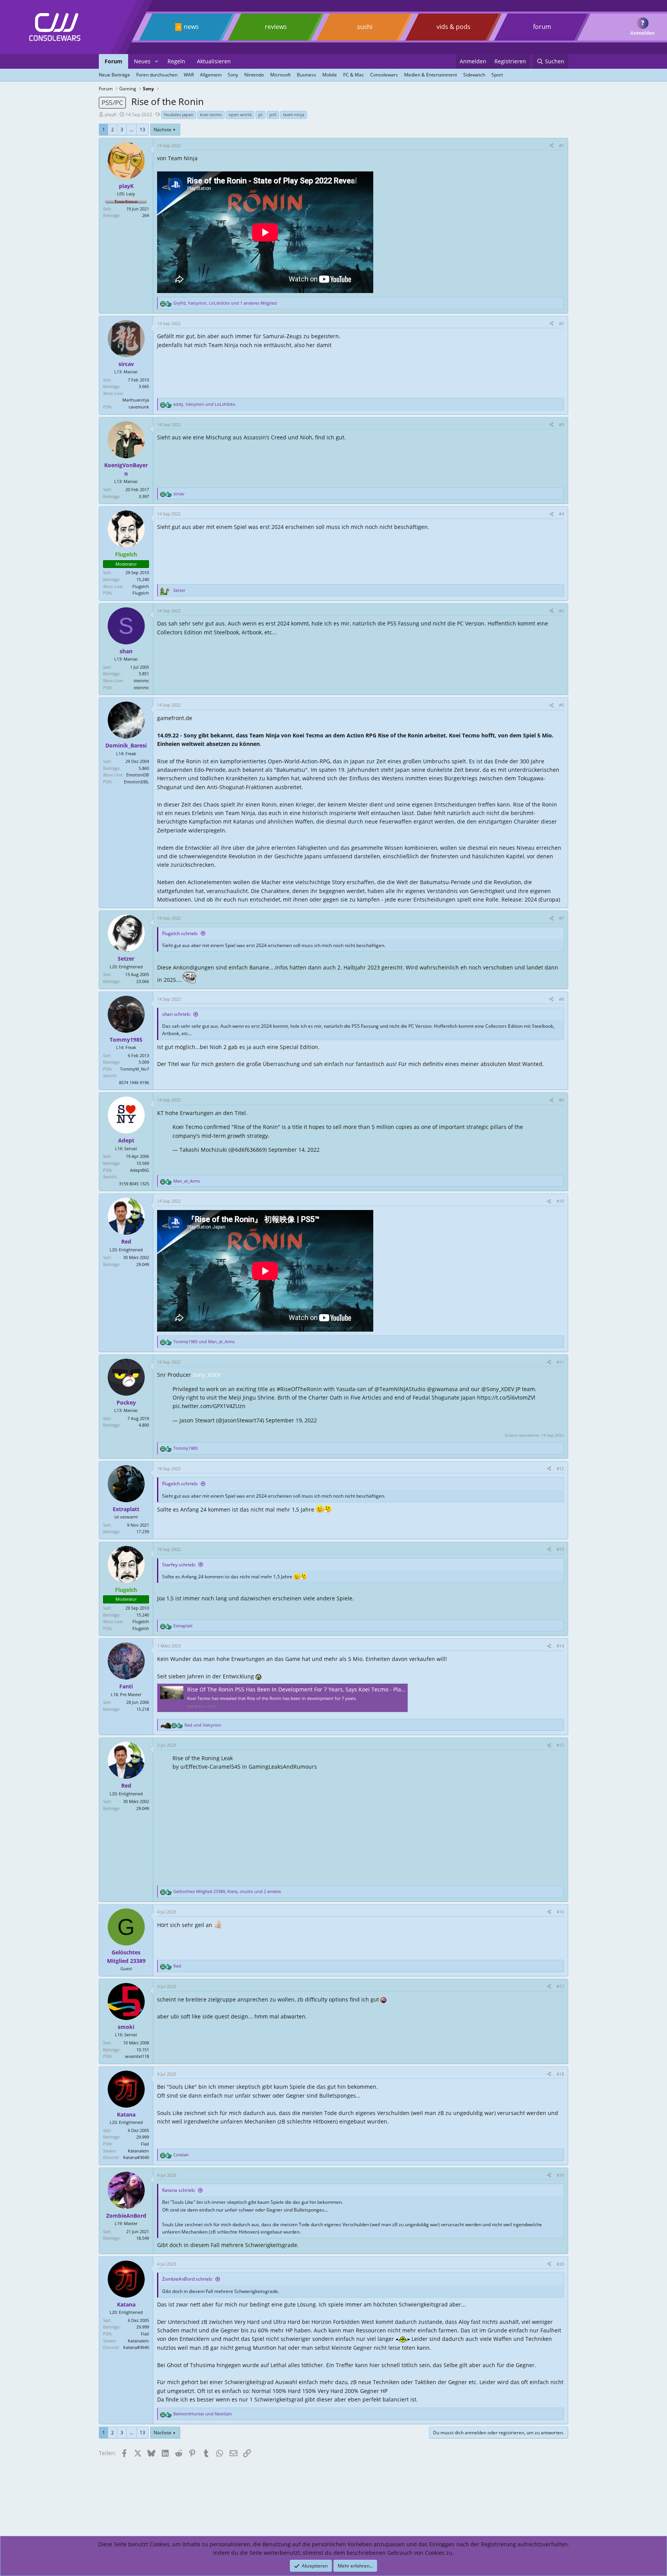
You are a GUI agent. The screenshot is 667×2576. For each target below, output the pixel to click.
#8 (561, 999)
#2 (561, 323)
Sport (497, 75)
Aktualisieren (214, 61)
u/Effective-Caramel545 (210, 1767)
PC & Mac (354, 75)
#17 (560, 1986)
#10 (560, 1201)
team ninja (294, 114)
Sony (233, 75)
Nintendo (254, 75)
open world (240, 114)
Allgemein (211, 75)
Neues (142, 61)
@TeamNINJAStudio (400, 1389)
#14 (560, 1646)
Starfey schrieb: (179, 1565)
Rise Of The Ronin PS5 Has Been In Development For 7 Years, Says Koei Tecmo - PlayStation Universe (317, 1689)
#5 (561, 611)
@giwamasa (442, 1389)
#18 (560, 2074)
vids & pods (454, 27)
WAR (189, 75)
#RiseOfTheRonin (299, 1389)
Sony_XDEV (207, 1375)
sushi (365, 27)
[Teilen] (551, 146)
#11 (560, 1362)
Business (306, 75)
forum (542, 27)
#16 (560, 1912)
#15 (560, 1745)
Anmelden (642, 33)
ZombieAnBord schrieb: (187, 2279)
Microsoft (280, 75)
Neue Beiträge (114, 75)
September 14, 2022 (294, 1150)
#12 (560, 1468)
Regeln (176, 61)
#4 (561, 514)
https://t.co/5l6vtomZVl (506, 1397)
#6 (561, 705)
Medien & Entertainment (431, 75)
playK (110, 114)
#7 (561, 918)
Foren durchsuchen (157, 75)
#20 (560, 2264)
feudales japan (179, 114)
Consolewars (384, 75)
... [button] (131, 130)
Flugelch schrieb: (180, 933)
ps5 (273, 114)
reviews (276, 27)
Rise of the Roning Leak (203, 1758)
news (191, 27)
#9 (561, 1100)
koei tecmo (211, 114)
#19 (560, 2175)
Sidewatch (474, 75)
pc (261, 114)
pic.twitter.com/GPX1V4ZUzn (209, 1406)
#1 (561, 145)
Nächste (163, 130)
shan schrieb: (176, 1014)
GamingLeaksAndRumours (283, 1767)
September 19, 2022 (291, 1420)
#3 (561, 425)
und (204, 1341)
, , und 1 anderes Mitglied (225, 303)
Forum (113, 61)
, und (204, 404)
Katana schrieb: (179, 2190)
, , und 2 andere (227, 1891)
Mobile (330, 75)
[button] (157, 61)
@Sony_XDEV (498, 1389)
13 (142, 130)
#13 (560, 1549)
